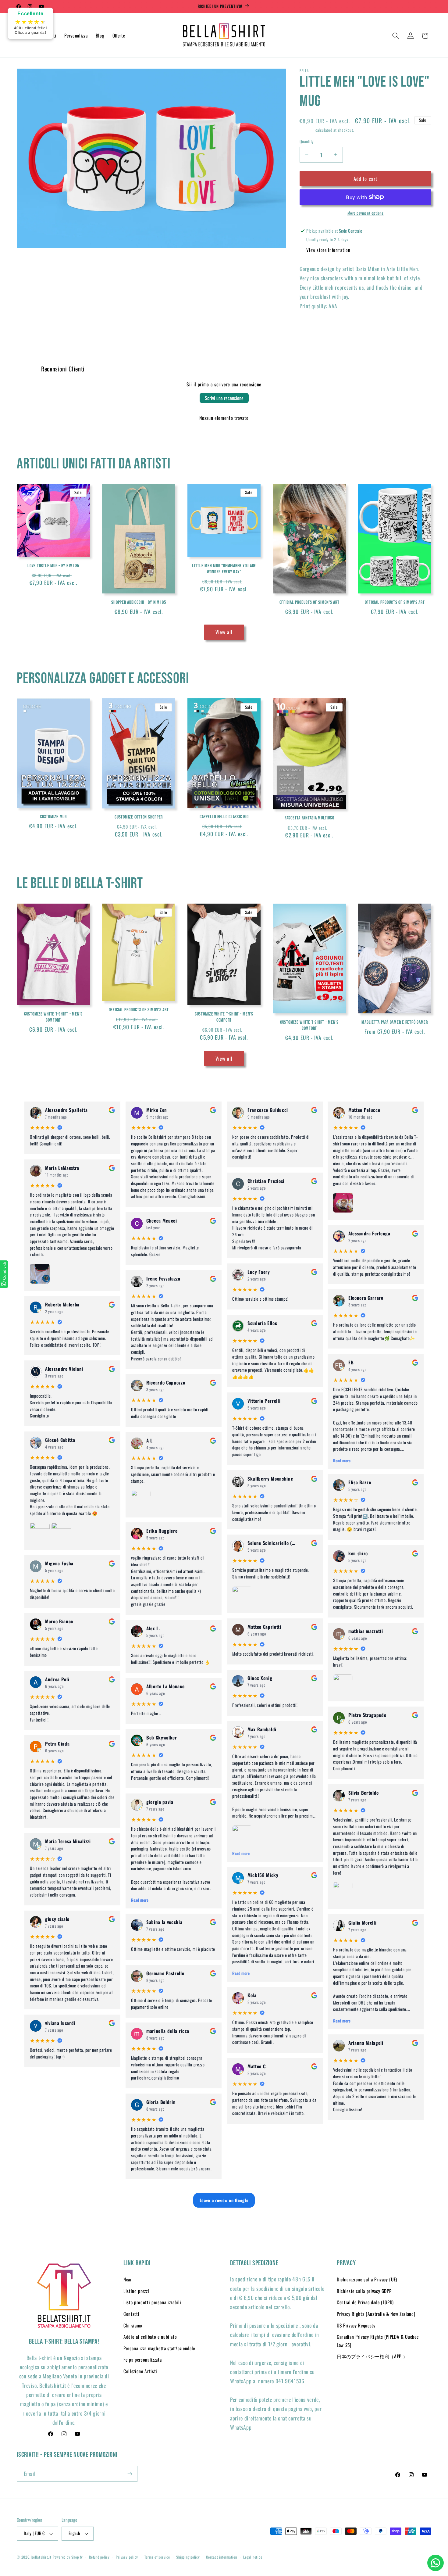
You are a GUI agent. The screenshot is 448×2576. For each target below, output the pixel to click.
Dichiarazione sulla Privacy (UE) (367, 2279)
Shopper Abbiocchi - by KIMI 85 (139, 602)
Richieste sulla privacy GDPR (364, 2291)
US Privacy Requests (356, 2325)
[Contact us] (436, 2563)
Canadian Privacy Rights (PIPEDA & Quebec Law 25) (378, 2341)
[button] (396, 36)
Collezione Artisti (140, 2371)
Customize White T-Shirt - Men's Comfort (53, 1017)
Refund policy (99, 2557)
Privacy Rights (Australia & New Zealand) (376, 2314)
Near (128, 2279)
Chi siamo (133, 2325)
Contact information (222, 2557)
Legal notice (253, 2557)
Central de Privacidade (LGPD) (365, 2302)
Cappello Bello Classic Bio (224, 817)
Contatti (131, 2314)
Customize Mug (53, 817)
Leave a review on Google (224, 2200)
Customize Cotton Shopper (139, 817)
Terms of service (157, 2557)
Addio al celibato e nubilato (150, 2337)
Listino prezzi (136, 2291)
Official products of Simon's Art (309, 602)
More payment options (366, 213)
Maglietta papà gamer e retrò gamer (395, 1022)
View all (224, 632)
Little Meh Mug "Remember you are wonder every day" (224, 569)
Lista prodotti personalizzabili (152, 2302)
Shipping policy (188, 2557)
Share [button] (311, 326)
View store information (328, 249)
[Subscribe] (130, 2474)
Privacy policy (127, 2557)
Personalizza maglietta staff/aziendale (159, 2348)
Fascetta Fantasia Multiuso (309, 818)
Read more (140, 1900)
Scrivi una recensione (224, 398)
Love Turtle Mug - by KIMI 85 (53, 566)
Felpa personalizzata (142, 2359)
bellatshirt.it (41, 2557)
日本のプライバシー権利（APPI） (372, 2356)
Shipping (307, 130)
